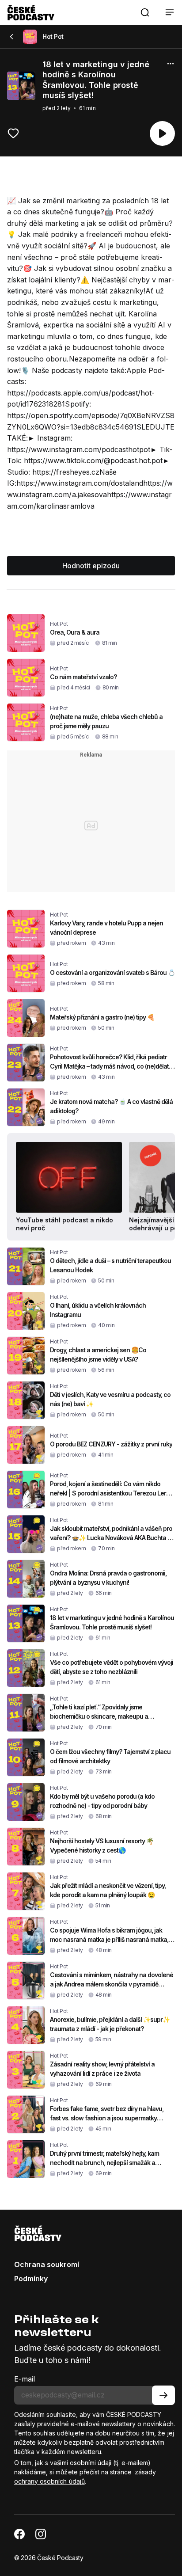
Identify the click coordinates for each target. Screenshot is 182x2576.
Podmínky (31, 2279)
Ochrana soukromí (47, 2264)
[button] (145, 12)
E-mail (25, 2379)
